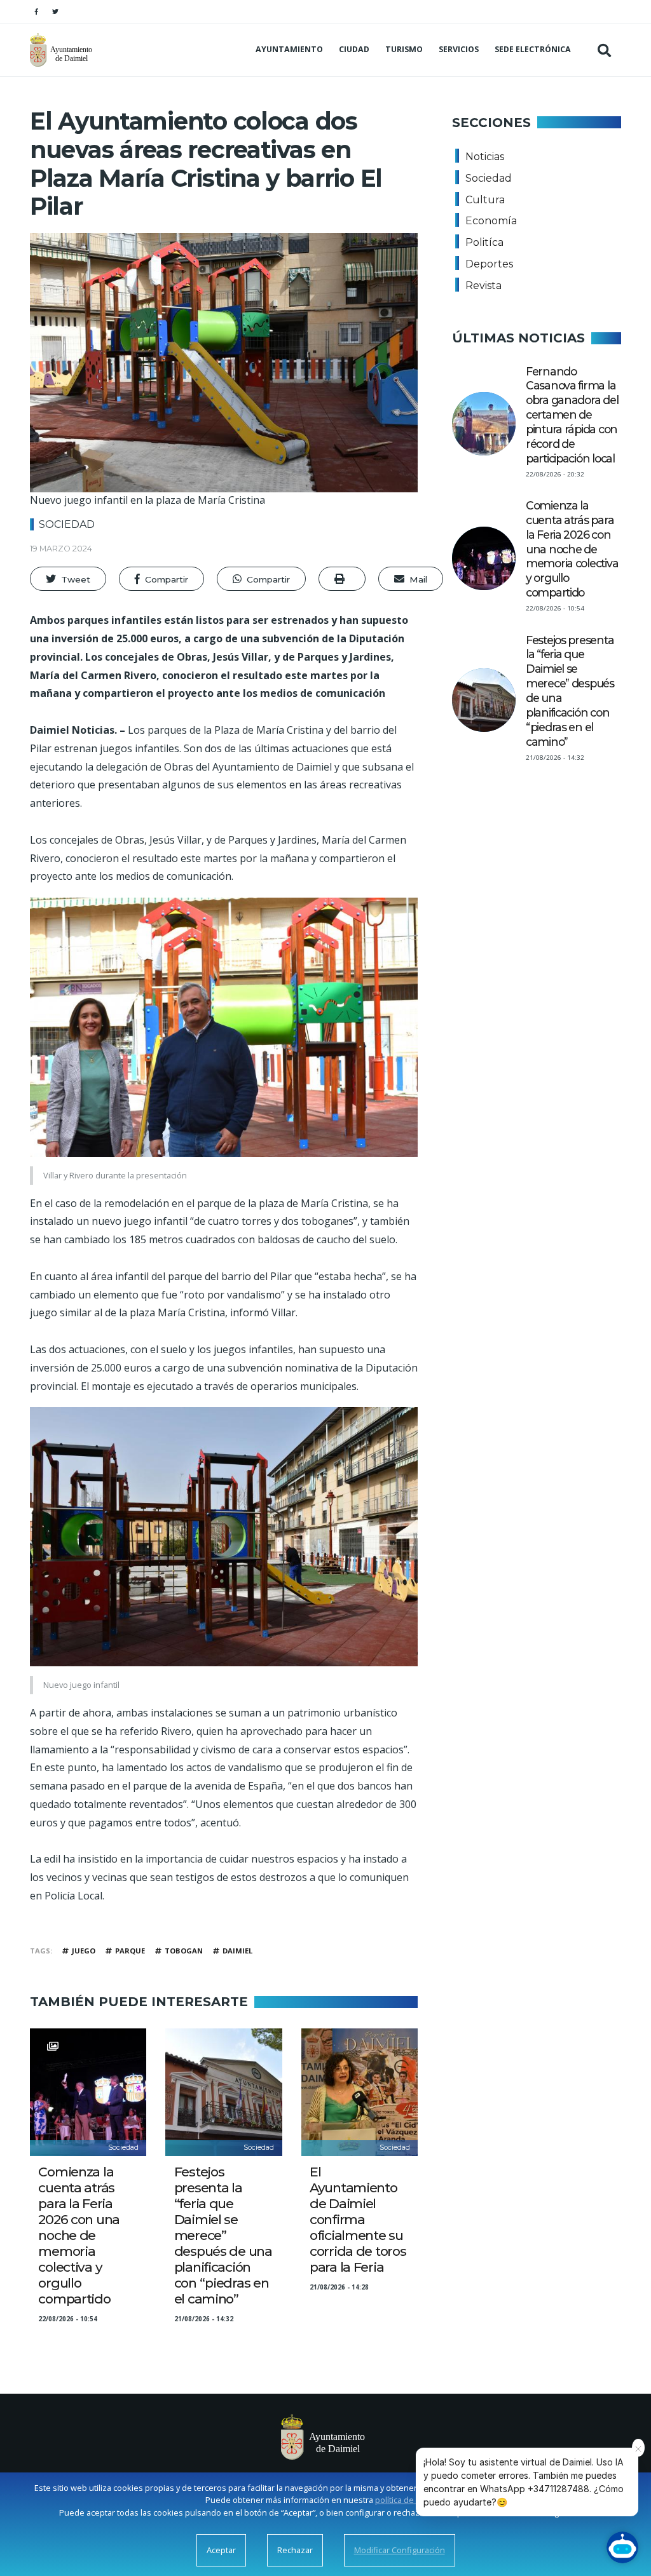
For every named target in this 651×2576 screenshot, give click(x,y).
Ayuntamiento (289, 49)
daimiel (237, 1951)
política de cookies (410, 2500)
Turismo (404, 49)
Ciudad (354, 49)
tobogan (184, 1951)
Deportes (489, 264)
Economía (491, 221)
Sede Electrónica (533, 49)
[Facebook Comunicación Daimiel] (36, 11)
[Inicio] (63, 50)
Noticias (485, 157)
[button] (68, 579)
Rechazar (295, 2550)
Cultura (485, 200)
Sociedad (67, 524)
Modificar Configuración (400, 2550)
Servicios (459, 49)
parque (130, 1951)
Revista (483, 286)
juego (84, 1951)
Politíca (484, 242)
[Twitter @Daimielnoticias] (55, 11)
